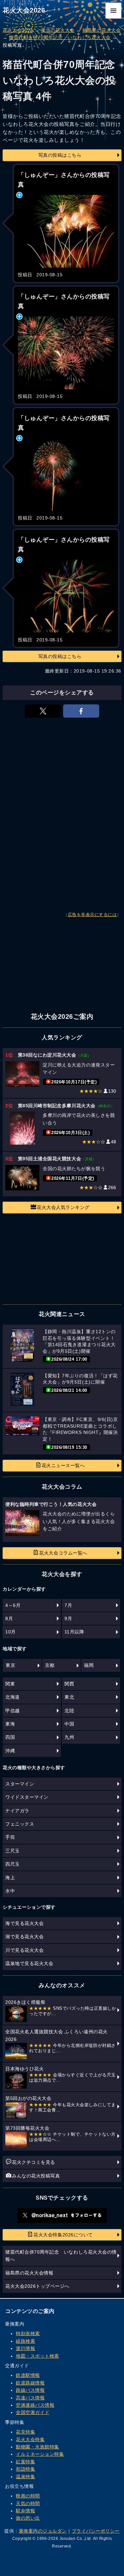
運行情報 (25, 2348)
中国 (69, 1724)
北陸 (69, 1711)
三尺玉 (13, 1851)
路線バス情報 (30, 2390)
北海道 (13, 1697)
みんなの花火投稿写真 (36, 2176)
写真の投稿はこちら (60, 155)
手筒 (10, 1837)
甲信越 (13, 1711)
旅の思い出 (28, 2518)
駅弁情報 (25, 2511)
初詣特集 (25, 2469)
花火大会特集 (30, 2439)
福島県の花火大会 (102, 30)
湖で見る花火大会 (24, 1937)
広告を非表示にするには (92, 915)
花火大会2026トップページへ (37, 2286)
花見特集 (25, 2432)
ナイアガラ (17, 1811)
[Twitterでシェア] (43, 711)
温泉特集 (25, 2477)
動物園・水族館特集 (38, 2447)
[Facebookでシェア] (81, 711)
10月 (11, 1632)
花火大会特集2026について (63, 2235)
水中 (10, 1891)
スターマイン (20, 1784)
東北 (69, 1697)
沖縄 (10, 1751)
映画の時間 (28, 2496)
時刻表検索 (28, 2333)
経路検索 (25, 2341)
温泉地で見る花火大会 (29, 1963)
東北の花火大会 (58, 30)
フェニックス (20, 1824)
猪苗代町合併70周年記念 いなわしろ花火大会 (60, 37)
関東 (10, 1684)
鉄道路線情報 (30, 2383)
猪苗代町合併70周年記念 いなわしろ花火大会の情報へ (61, 2256)
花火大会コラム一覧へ (63, 1553)
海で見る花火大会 (24, 1923)
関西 (69, 1684)
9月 (68, 1618)
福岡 (89, 1665)
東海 (10, 1724)
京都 (50, 1665)
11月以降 (74, 1632)
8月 (9, 1618)
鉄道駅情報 (28, 2375)
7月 (68, 1605)
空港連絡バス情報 (35, 2405)
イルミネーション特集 (40, 2454)
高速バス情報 (30, 2398)
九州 (69, 1737)
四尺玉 (13, 1864)
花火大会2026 (24, 10)
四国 (10, 1737)
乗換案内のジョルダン (43, 2531)
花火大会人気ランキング (63, 1207)
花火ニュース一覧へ (63, 1465)
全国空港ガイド (33, 2412)
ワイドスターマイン (27, 1797)
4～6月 (13, 1605)
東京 (10, 1665)
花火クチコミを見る (34, 2162)
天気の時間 (28, 2503)
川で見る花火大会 (24, 1950)
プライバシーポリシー (96, 2531)
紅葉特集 (25, 2462)
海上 (10, 1878)
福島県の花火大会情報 (29, 2273)
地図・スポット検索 (38, 2356)
